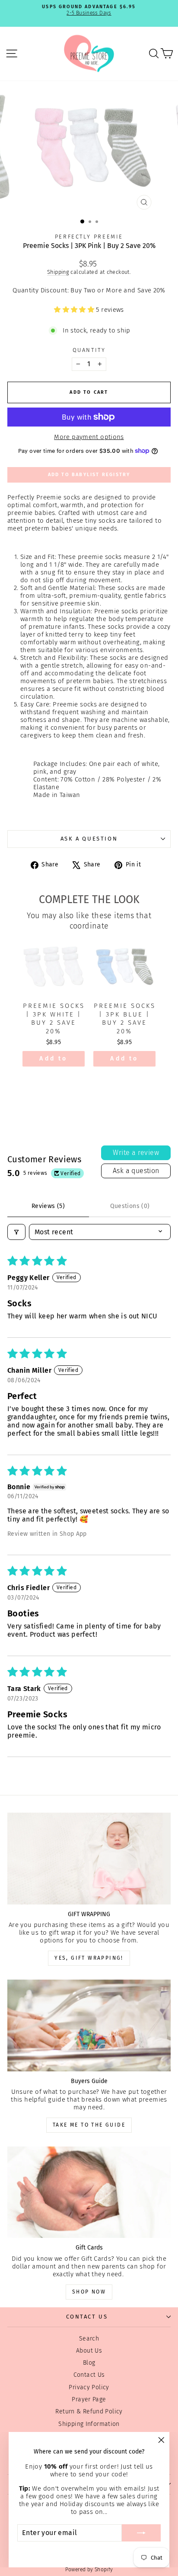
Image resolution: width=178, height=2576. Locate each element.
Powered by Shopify (89, 2570)
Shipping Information (89, 2424)
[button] (75, 310)
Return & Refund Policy (89, 2411)
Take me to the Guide (89, 2125)
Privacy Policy (89, 2387)
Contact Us (89, 2375)
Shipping (58, 272)
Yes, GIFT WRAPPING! (89, 1958)
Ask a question (89, 839)
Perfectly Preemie (89, 237)
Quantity (89, 350)
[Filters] (16, 1232)
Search (89, 2339)
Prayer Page (89, 2399)
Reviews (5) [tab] (48, 1206)
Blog (89, 2363)
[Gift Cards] (89, 2192)
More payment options (89, 437)
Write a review (136, 1153)
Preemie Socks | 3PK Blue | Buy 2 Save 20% (125, 1018)
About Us (89, 2351)
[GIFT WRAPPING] (89, 1859)
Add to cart (53, 1061)
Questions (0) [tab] (130, 1206)
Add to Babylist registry (89, 475)
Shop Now (89, 2292)
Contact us (87, 2317)
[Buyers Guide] (89, 2025)
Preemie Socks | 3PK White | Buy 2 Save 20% (54, 1018)
